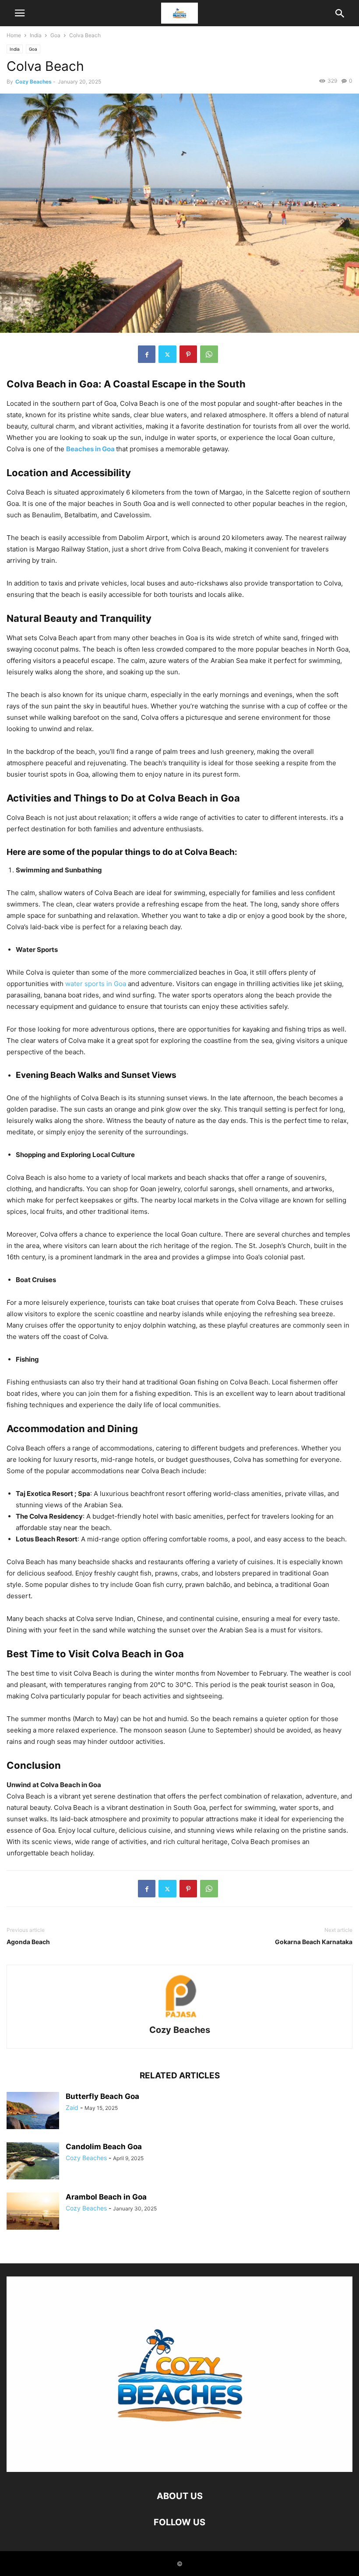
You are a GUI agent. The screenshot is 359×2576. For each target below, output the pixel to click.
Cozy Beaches (33, 82)
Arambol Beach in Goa (106, 2197)
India (36, 35)
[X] (167, 354)
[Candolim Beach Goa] (33, 2162)
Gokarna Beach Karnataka (314, 1942)
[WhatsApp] (209, 354)
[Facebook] (147, 354)
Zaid (72, 2107)
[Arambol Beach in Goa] (33, 2212)
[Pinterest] (188, 354)
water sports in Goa (97, 984)
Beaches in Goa (90, 449)
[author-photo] (179, 2018)
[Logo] (179, 2470)
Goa (55, 35)
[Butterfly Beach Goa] (33, 2111)
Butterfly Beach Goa (102, 2096)
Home (14, 35)
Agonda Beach (28, 1942)
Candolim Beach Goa (104, 2147)
